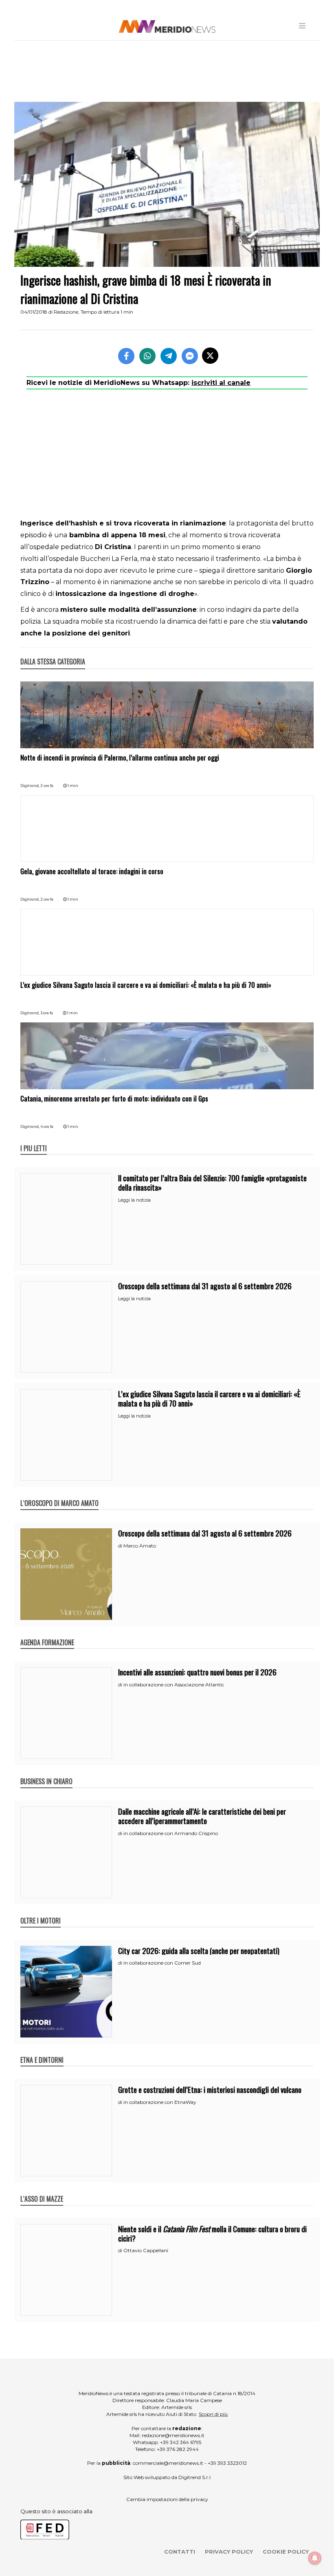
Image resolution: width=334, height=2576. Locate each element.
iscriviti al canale (221, 383)
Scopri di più (213, 2414)
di (121, 1546)
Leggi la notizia (134, 1200)
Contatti (180, 2552)
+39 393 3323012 (227, 2463)
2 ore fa (47, 786)
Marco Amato (140, 1546)
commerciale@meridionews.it (168, 2463)
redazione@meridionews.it (173, 2435)
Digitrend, (30, 786)
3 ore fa (47, 1013)
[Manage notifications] (315, 2558)
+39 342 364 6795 (181, 2442)
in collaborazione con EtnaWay (160, 2102)
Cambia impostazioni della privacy (167, 2499)
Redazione (66, 312)
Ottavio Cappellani (146, 2250)
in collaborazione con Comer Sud (162, 1963)
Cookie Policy (286, 2552)
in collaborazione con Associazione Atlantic (174, 1685)
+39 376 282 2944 (178, 2449)
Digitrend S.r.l (194, 2477)
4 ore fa (47, 1126)
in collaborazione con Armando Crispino (171, 1833)
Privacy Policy (229, 2552)
